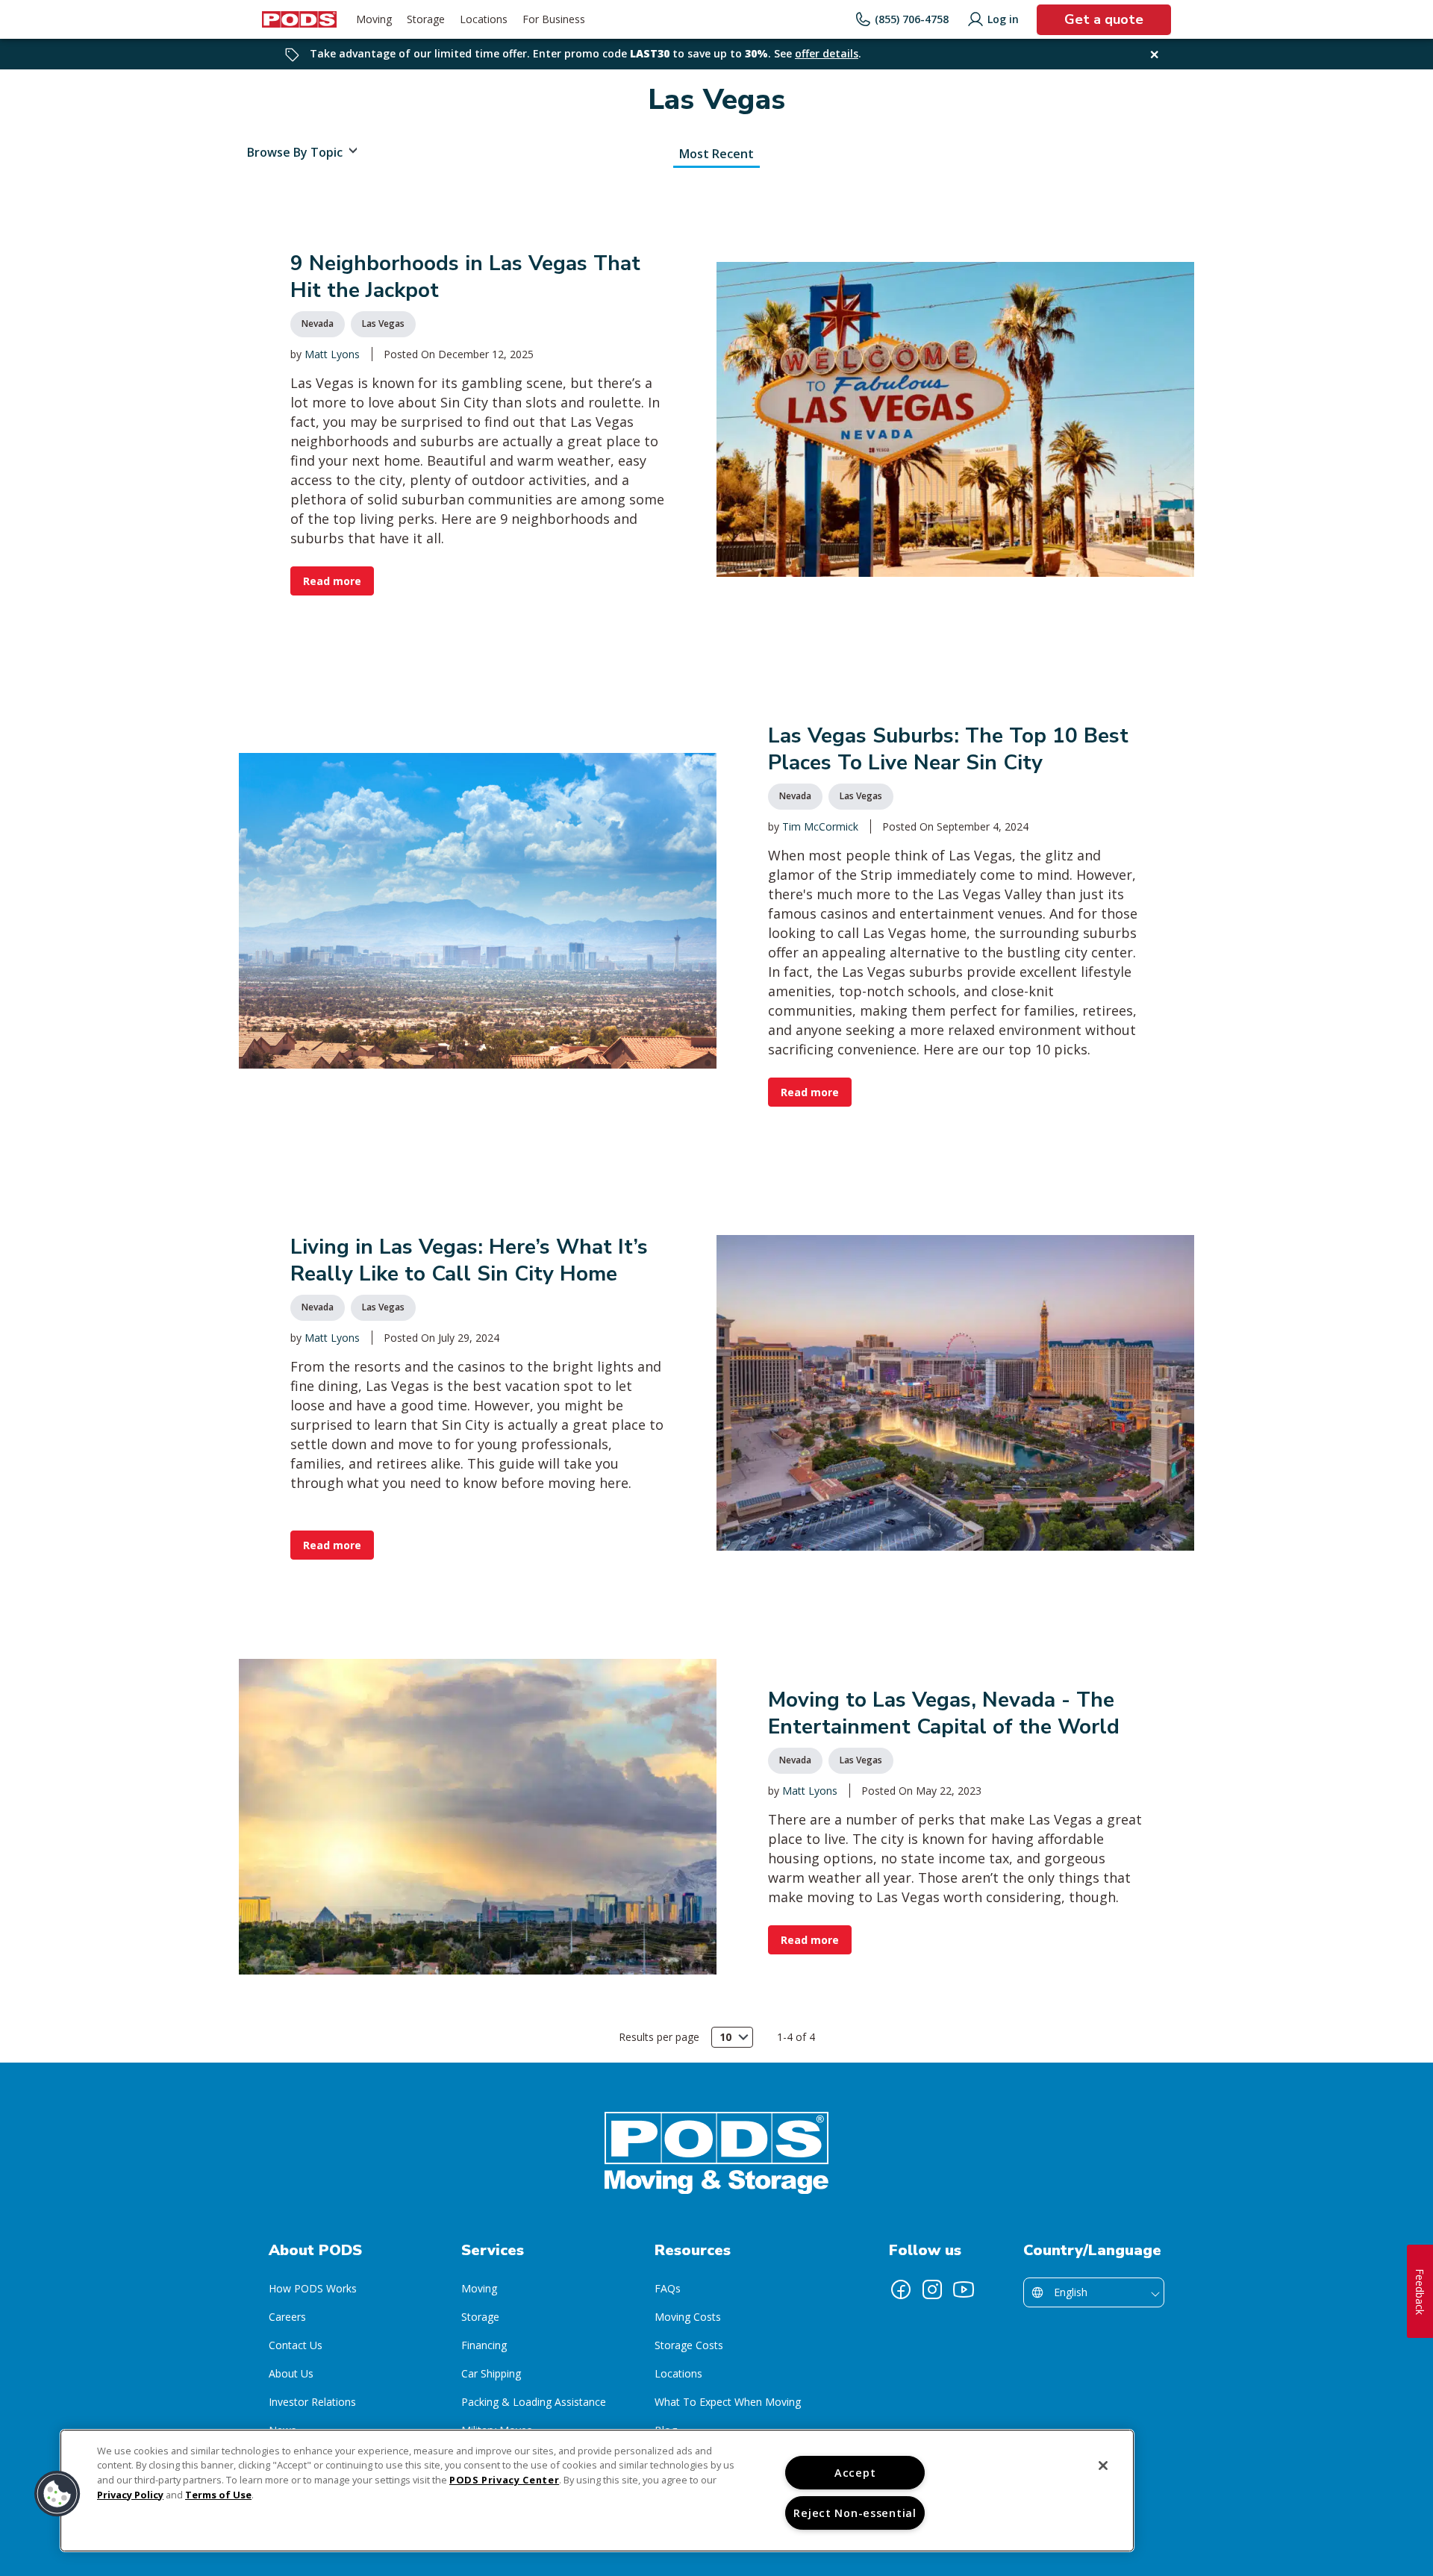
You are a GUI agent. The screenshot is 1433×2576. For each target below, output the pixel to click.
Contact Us (296, 2345)
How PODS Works (313, 2288)
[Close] (1103, 2466)
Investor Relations (312, 2402)
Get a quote (1104, 19)
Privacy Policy (130, 2495)
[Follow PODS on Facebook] (901, 2289)
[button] (57, 2494)
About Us (291, 2373)
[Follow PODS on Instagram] (932, 2289)
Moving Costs (688, 2317)
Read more (332, 581)
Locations (678, 2373)
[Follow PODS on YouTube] (964, 2289)
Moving (479, 2288)
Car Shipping (491, 2373)
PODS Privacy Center (504, 2480)
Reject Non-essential (855, 2513)
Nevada (318, 323)
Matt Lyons (332, 354)
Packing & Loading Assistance (534, 2402)
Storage (480, 2317)
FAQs (668, 2288)
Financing (484, 2345)
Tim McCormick (820, 826)
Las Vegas (383, 323)
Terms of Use (218, 2495)
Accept (855, 2473)
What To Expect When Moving (728, 2402)
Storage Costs (689, 2345)
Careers (287, 2317)
